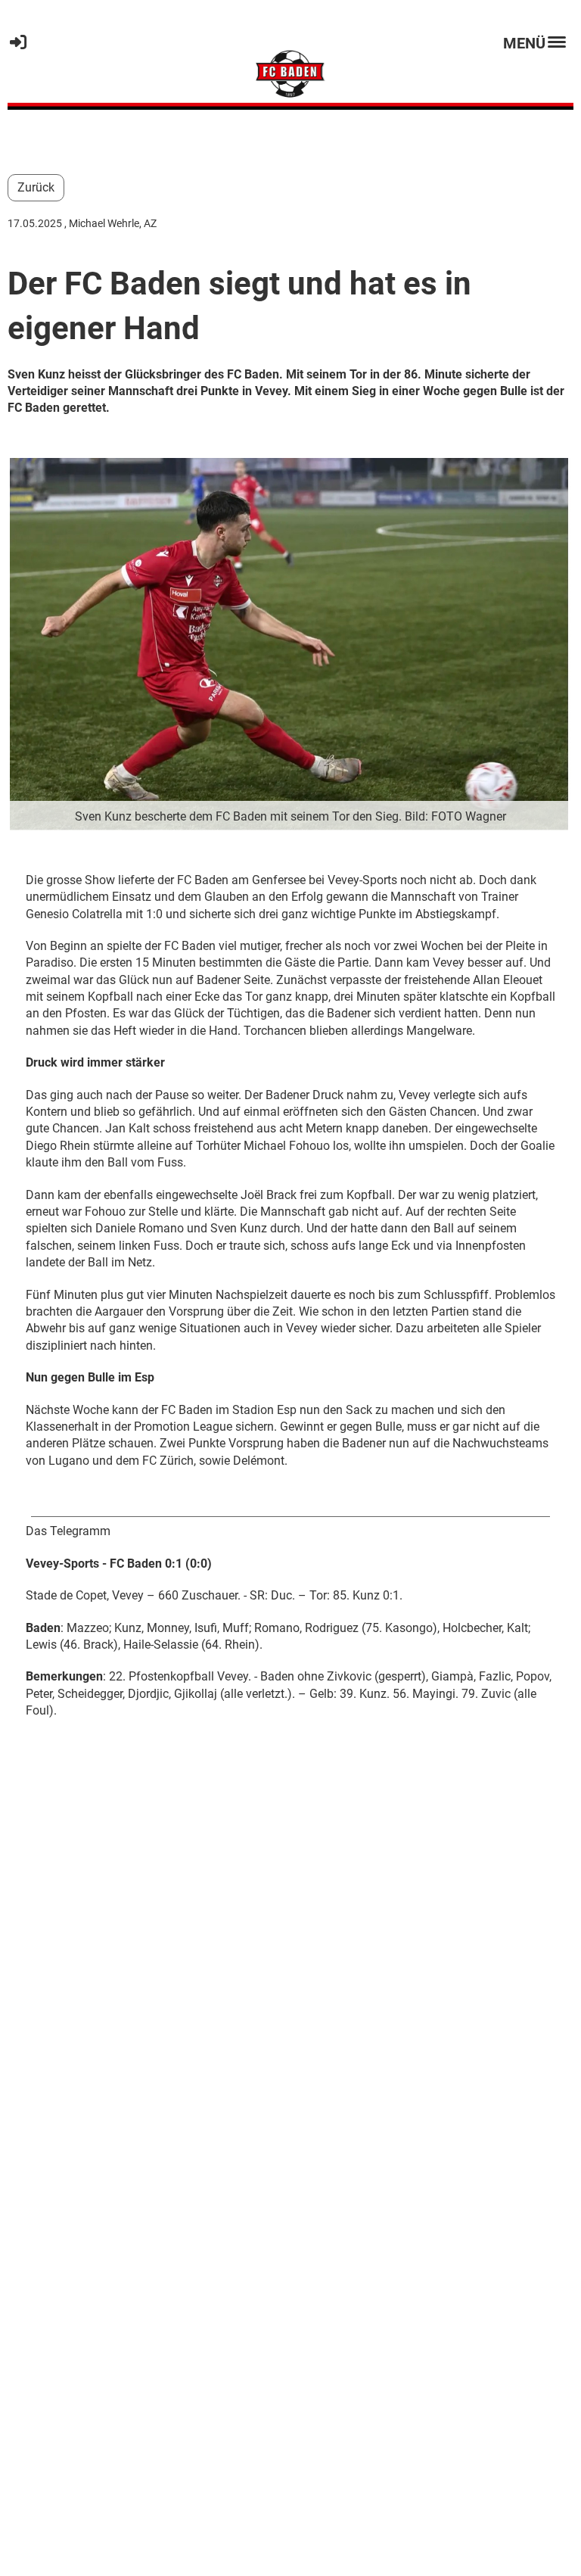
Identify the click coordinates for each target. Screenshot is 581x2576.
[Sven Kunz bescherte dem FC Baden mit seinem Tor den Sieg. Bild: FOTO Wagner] (290, 643)
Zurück (36, 187)
